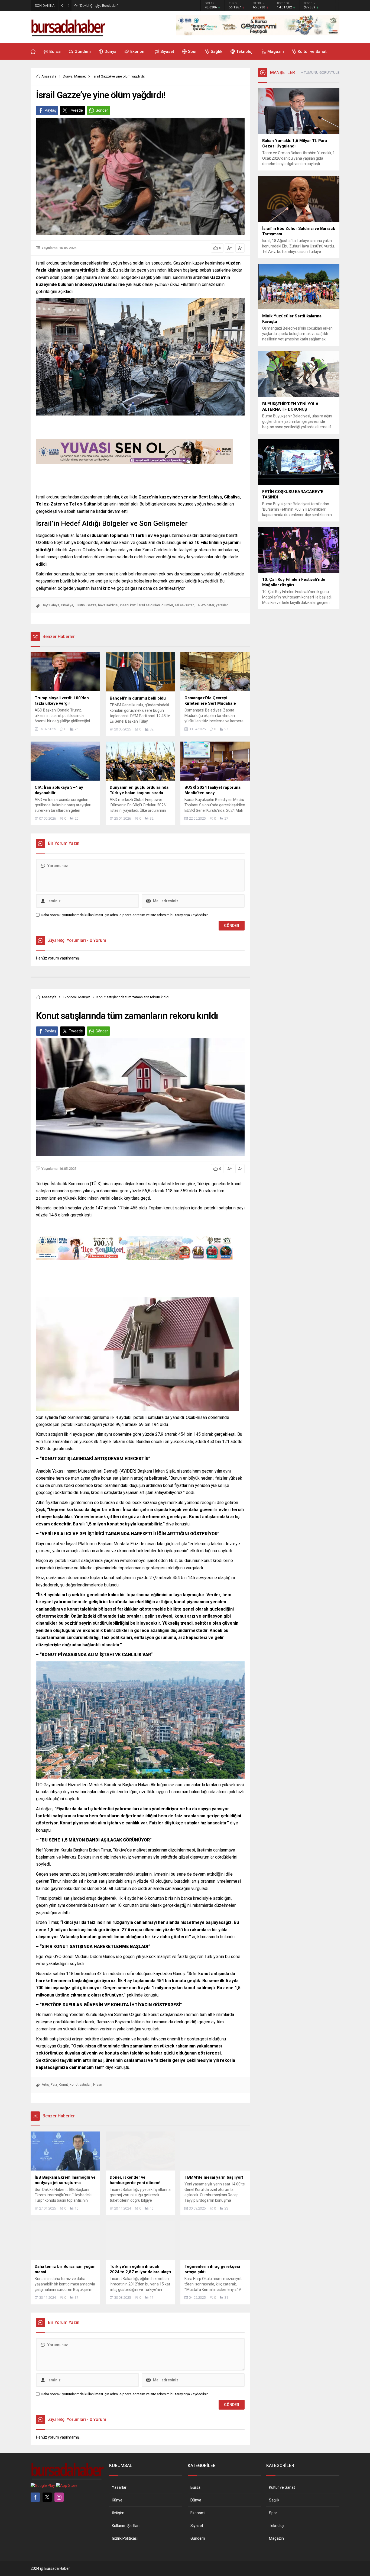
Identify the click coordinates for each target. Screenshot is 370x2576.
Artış (45, 2084)
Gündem (198, 2538)
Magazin (276, 2538)
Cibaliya (67, 605)
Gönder (102, 110)
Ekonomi (70, 997)
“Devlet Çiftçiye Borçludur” (98, 6)
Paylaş (50, 110)
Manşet (80, 76)
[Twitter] (47, 2497)
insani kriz (128, 605)
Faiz (54, 2084)
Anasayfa (49, 76)
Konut (63, 2084)
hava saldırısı (108, 605)
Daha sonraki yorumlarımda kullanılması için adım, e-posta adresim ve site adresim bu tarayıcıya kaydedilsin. (125, 915)
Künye (117, 2500)
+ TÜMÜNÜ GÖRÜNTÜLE (320, 73)
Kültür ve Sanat (282, 2487)
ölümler (167, 605)
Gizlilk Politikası (125, 2538)
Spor (273, 2513)
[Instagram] (59, 2497)
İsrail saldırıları (149, 605)
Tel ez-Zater (205, 605)
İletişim (118, 2513)
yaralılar (222, 605)
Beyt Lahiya (51, 605)
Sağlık (274, 2500)
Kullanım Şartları (126, 2526)
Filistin (80, 605)
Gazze (91, 605)
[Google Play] (43, 2485)
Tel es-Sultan (185, 605)
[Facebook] (35, 2497)
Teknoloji (277, 2526)
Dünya (68, 76)
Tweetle (76, 110)
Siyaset (197, 2526)
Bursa (195, 2487)
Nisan (98, 2084)
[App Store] (67, 2485)
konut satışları (81, 2084)
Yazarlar (119, 2487)
